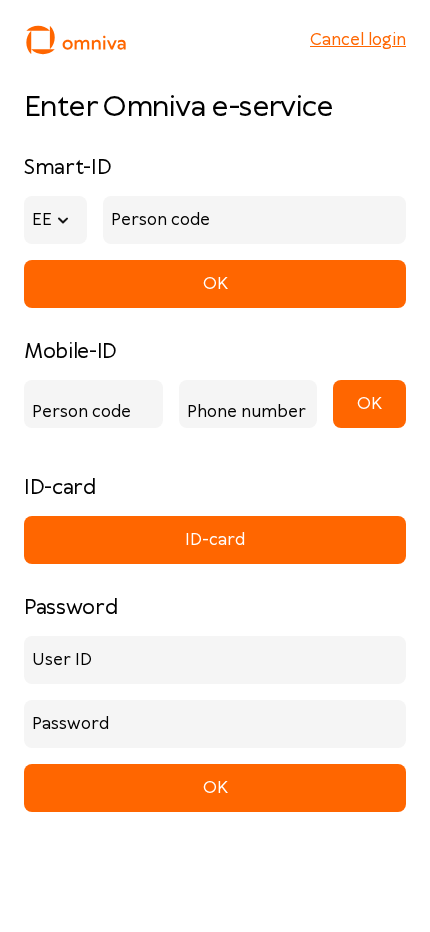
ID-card (215, 540)
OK (215, 284)
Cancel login (358, 40)
